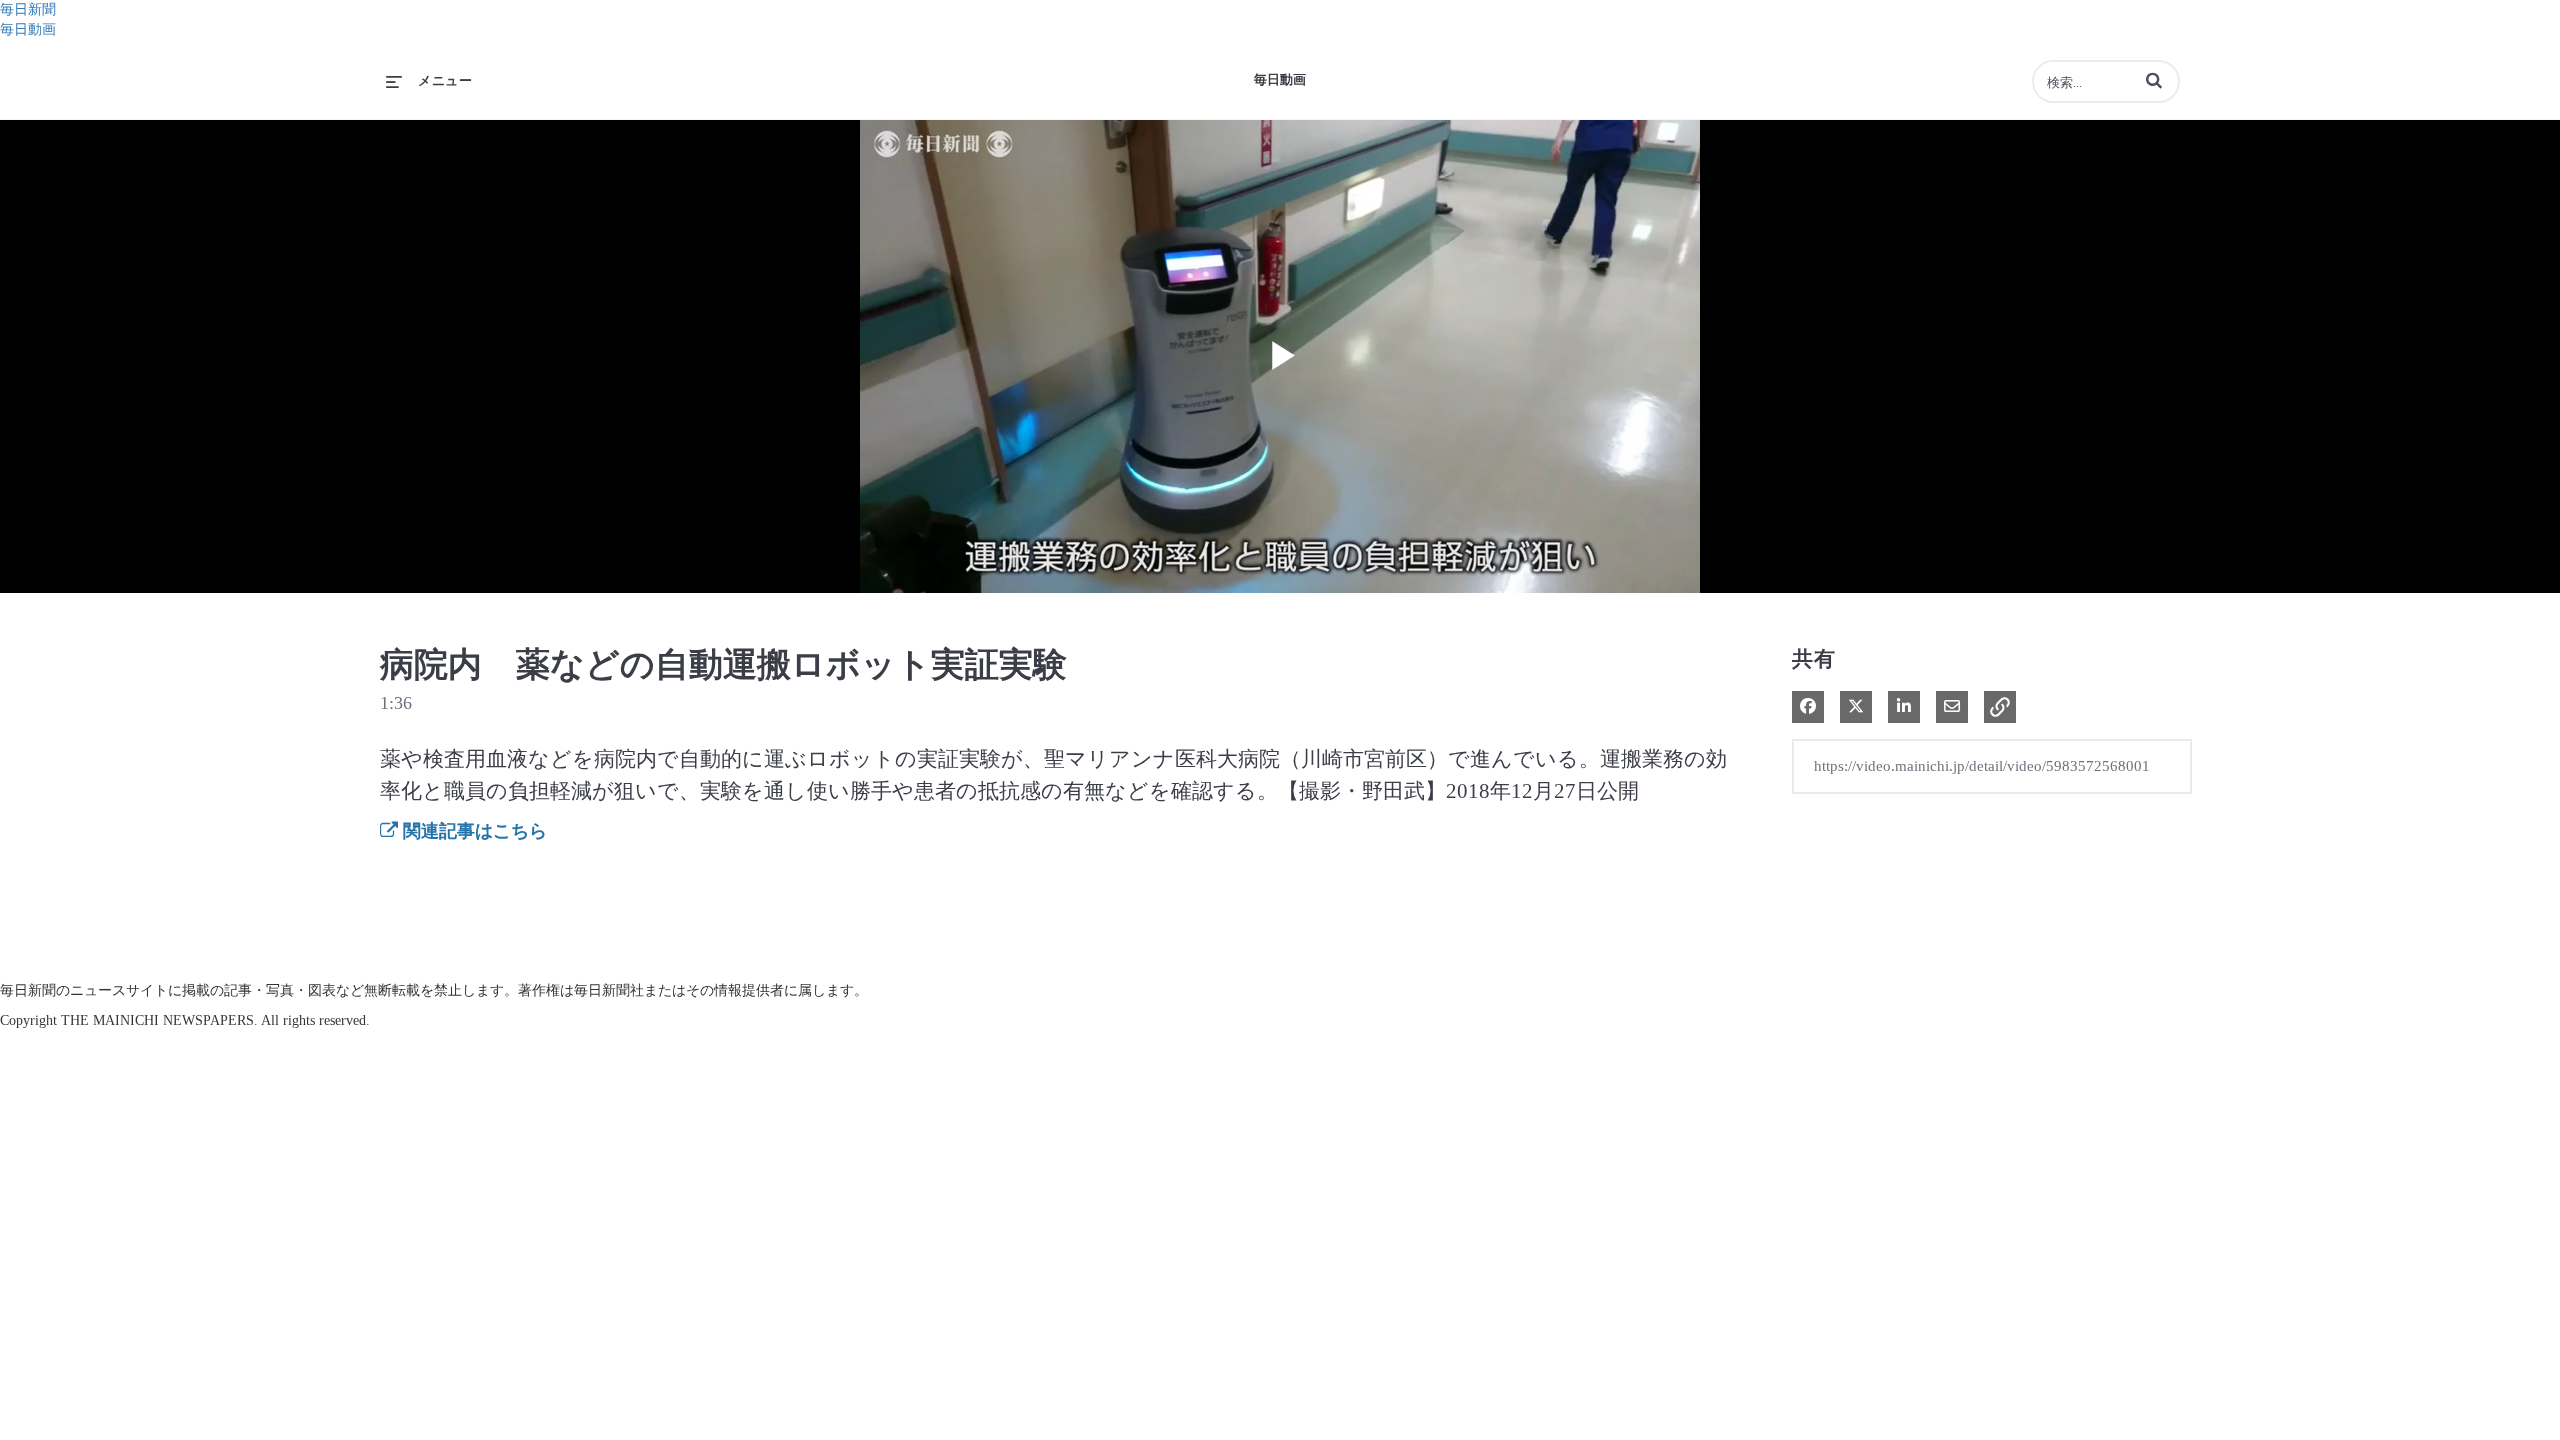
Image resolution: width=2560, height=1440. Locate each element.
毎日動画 (28, 29)
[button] (2154, 80)
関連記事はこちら (472, 831)
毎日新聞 (28, 9)
